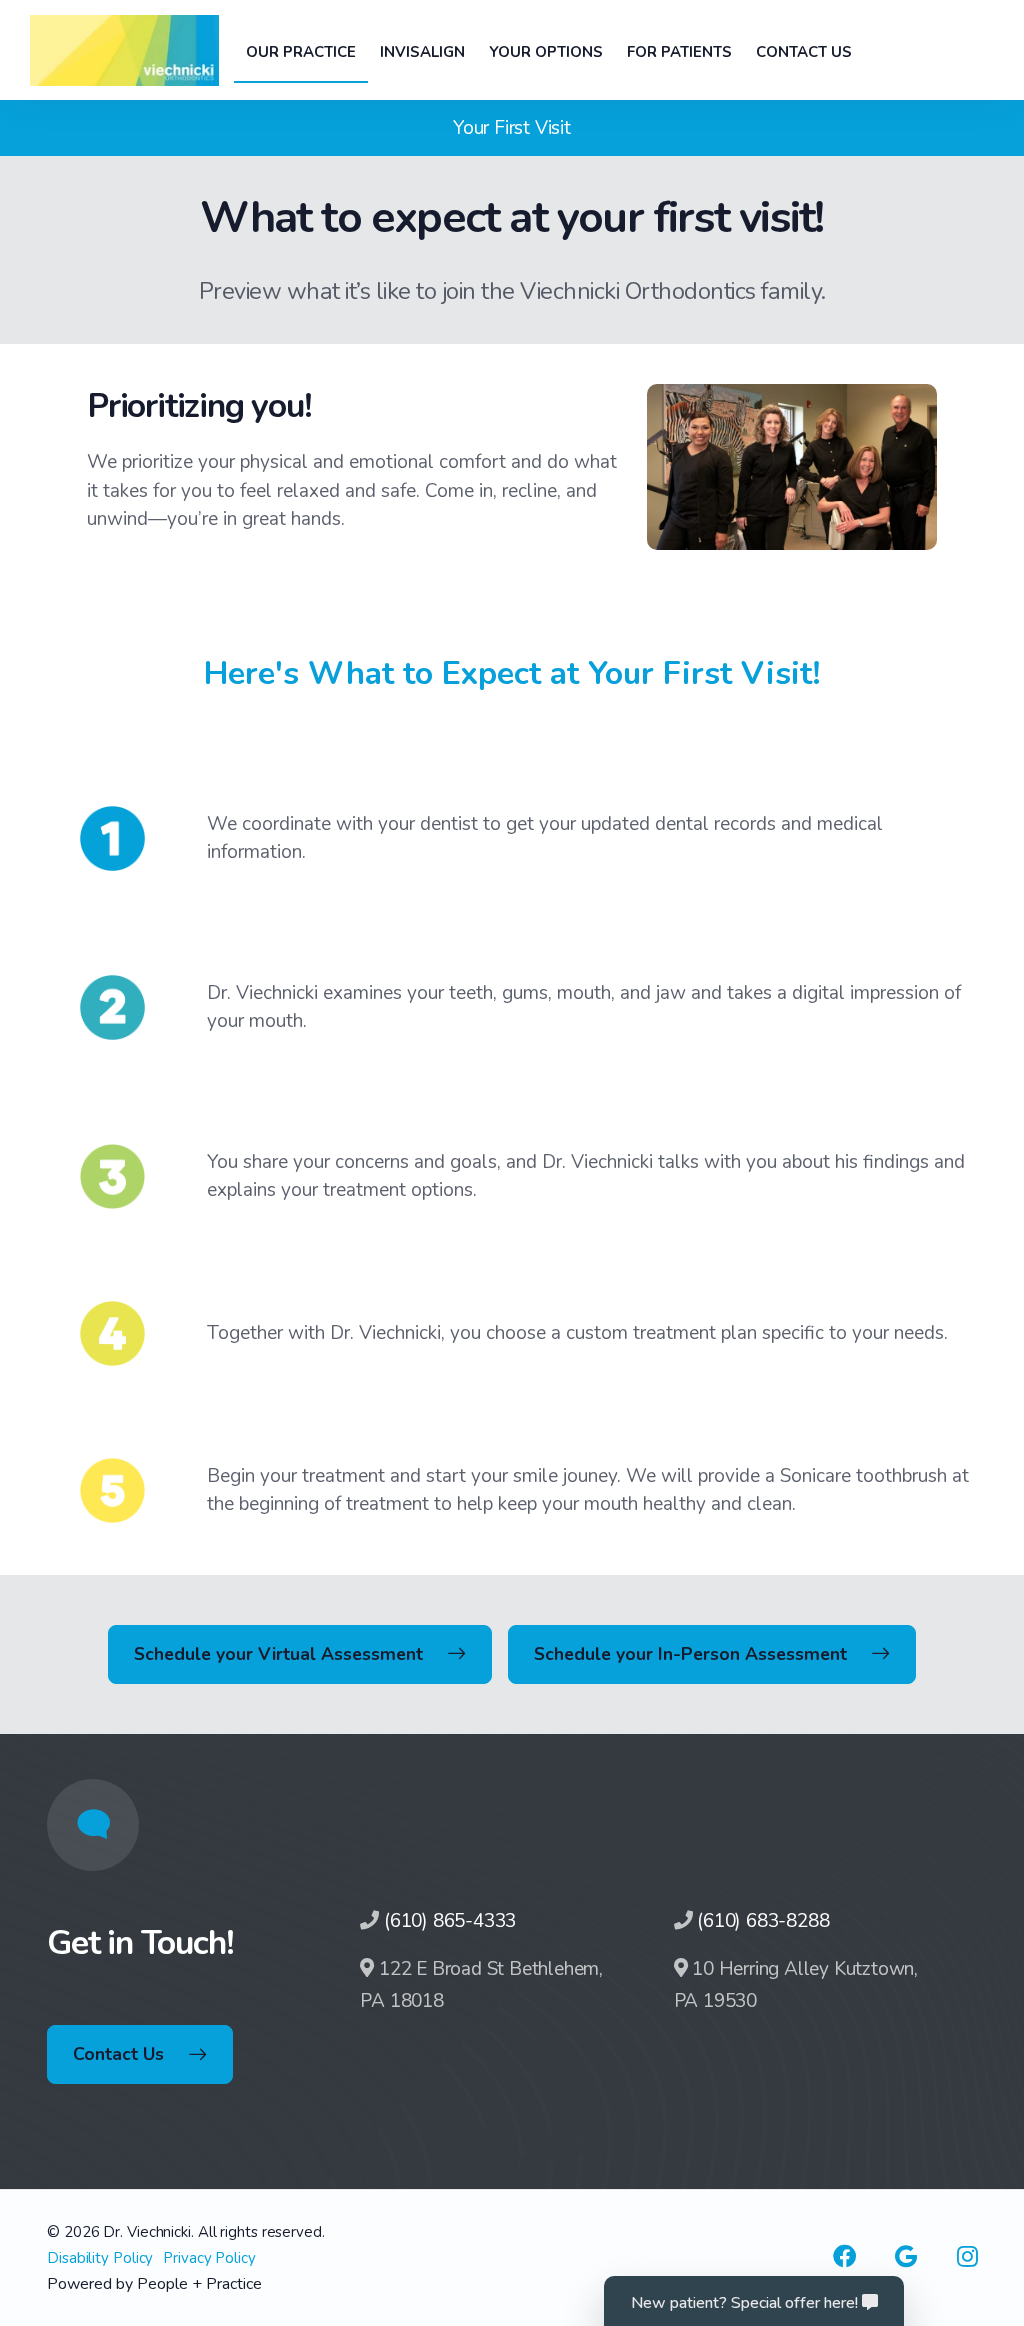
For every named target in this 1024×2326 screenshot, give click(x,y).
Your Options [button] (546, 52)
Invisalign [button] (422, 52)
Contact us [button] (804, 52)
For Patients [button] (679, 52)
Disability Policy (100, 2258)
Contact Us (118, 2054)
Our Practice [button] (301, 52)
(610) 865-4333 (450, 1921)
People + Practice (199, 2284)
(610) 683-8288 (763, 1921)
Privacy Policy (209, 2258)
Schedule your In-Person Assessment (690, 1654)
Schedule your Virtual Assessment (278, 1654)
